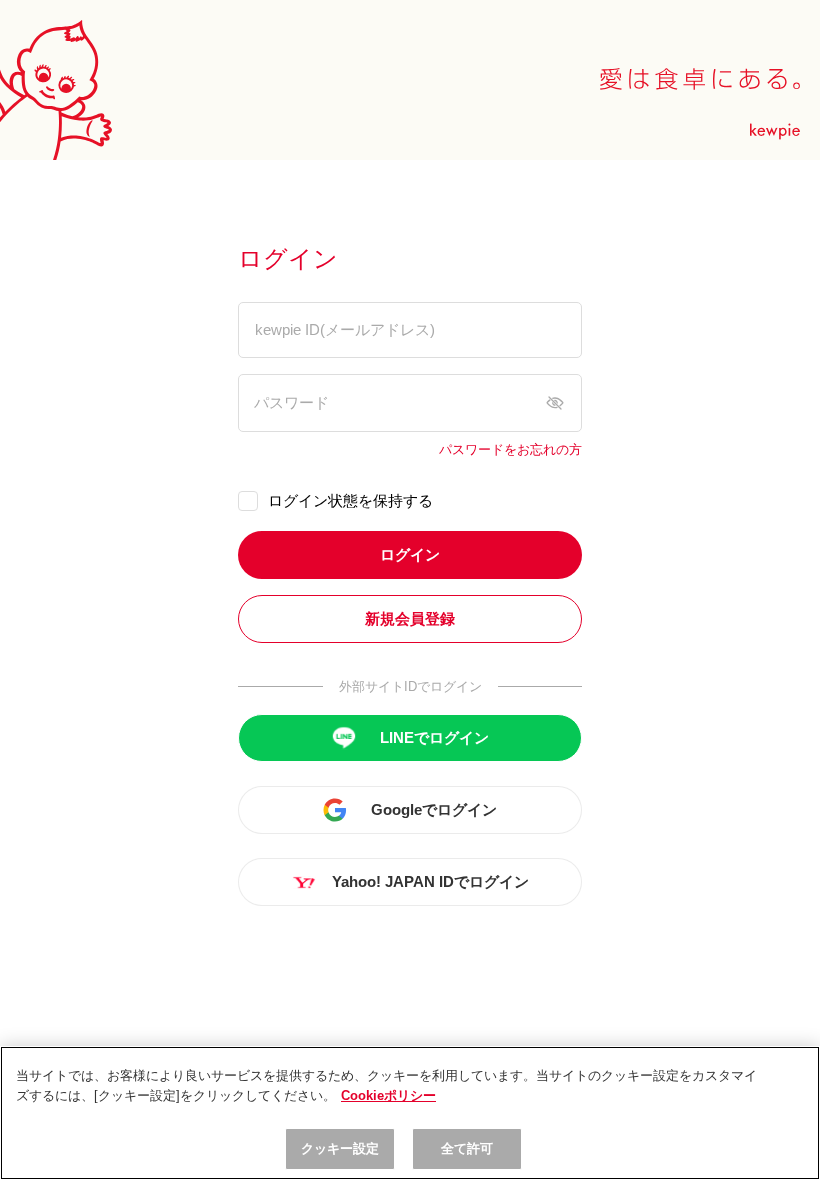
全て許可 (467, 1148)
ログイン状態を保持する (350, 500)
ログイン (410, 554)
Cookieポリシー (388, 1095)
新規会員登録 (410, 618)
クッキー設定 (340, 1148)
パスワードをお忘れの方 (510, 450)
